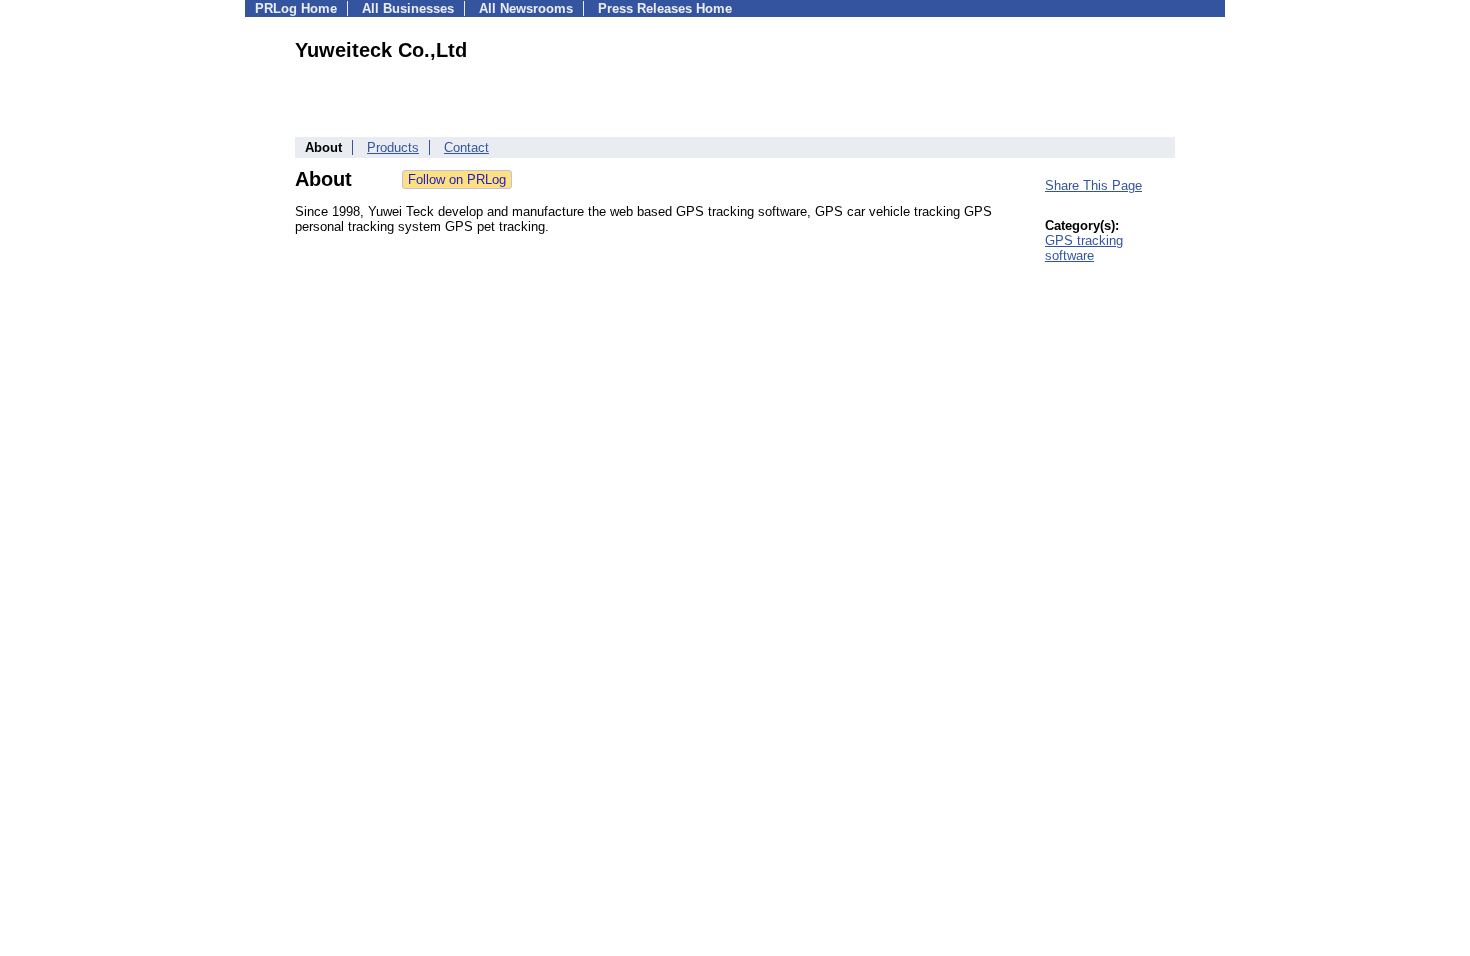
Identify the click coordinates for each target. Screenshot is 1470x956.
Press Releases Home (665, 8)
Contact (466, 147)
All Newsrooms (526, 8)
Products (393, 147)
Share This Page (1093, 185)
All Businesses (408, 8)
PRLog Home (296, 8)
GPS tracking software (1084, 248)
